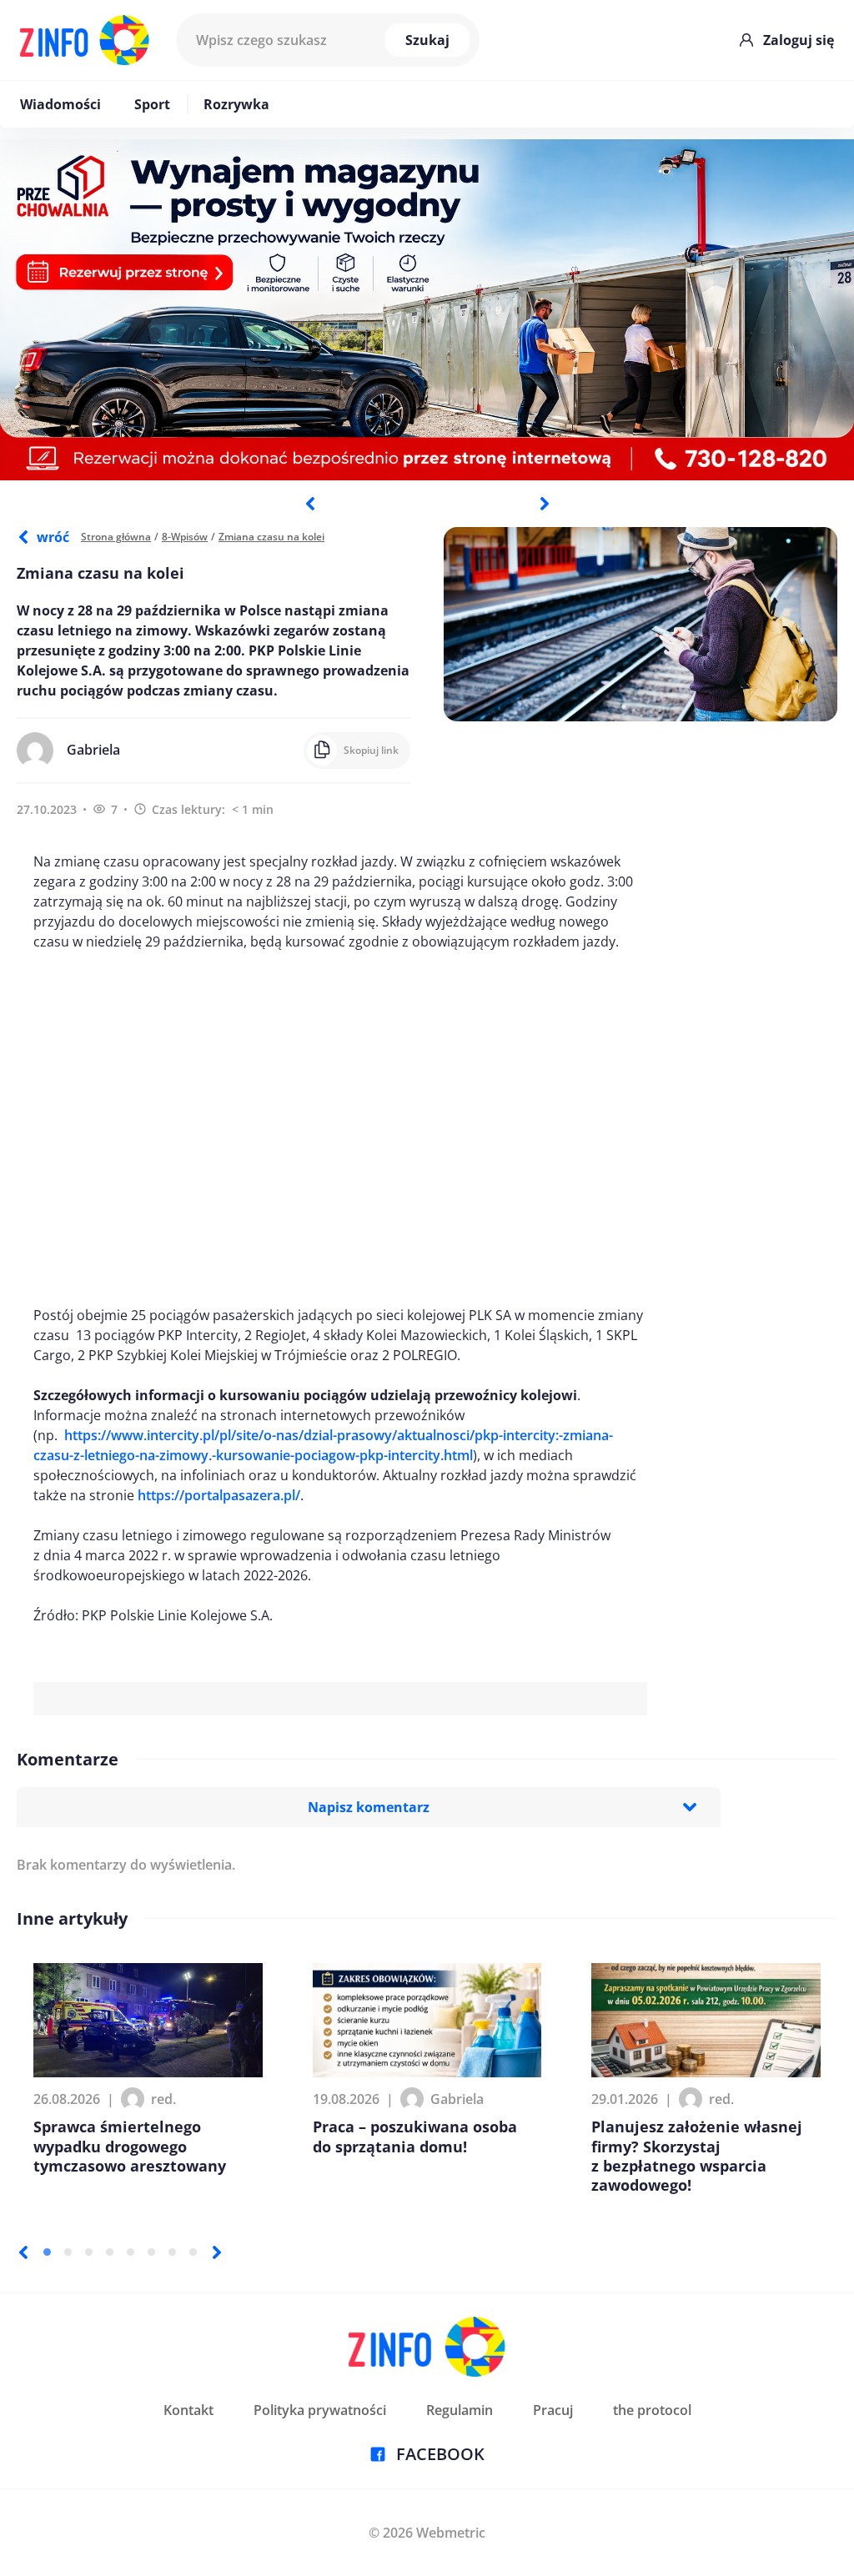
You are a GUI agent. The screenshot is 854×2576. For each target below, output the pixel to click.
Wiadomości (60, 104)
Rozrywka (236, 104)
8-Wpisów (185, 537)
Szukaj (427, 40)
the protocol (652, 2410)
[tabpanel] (427, 310)
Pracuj (553, 2410)
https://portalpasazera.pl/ (219, 1495)
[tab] (47, 2252)
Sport (152, 104)
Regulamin (460, 2410)
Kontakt (188, 2410)
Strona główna (116, 537)
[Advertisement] (340, 1128)
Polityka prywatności (320, 2410)
